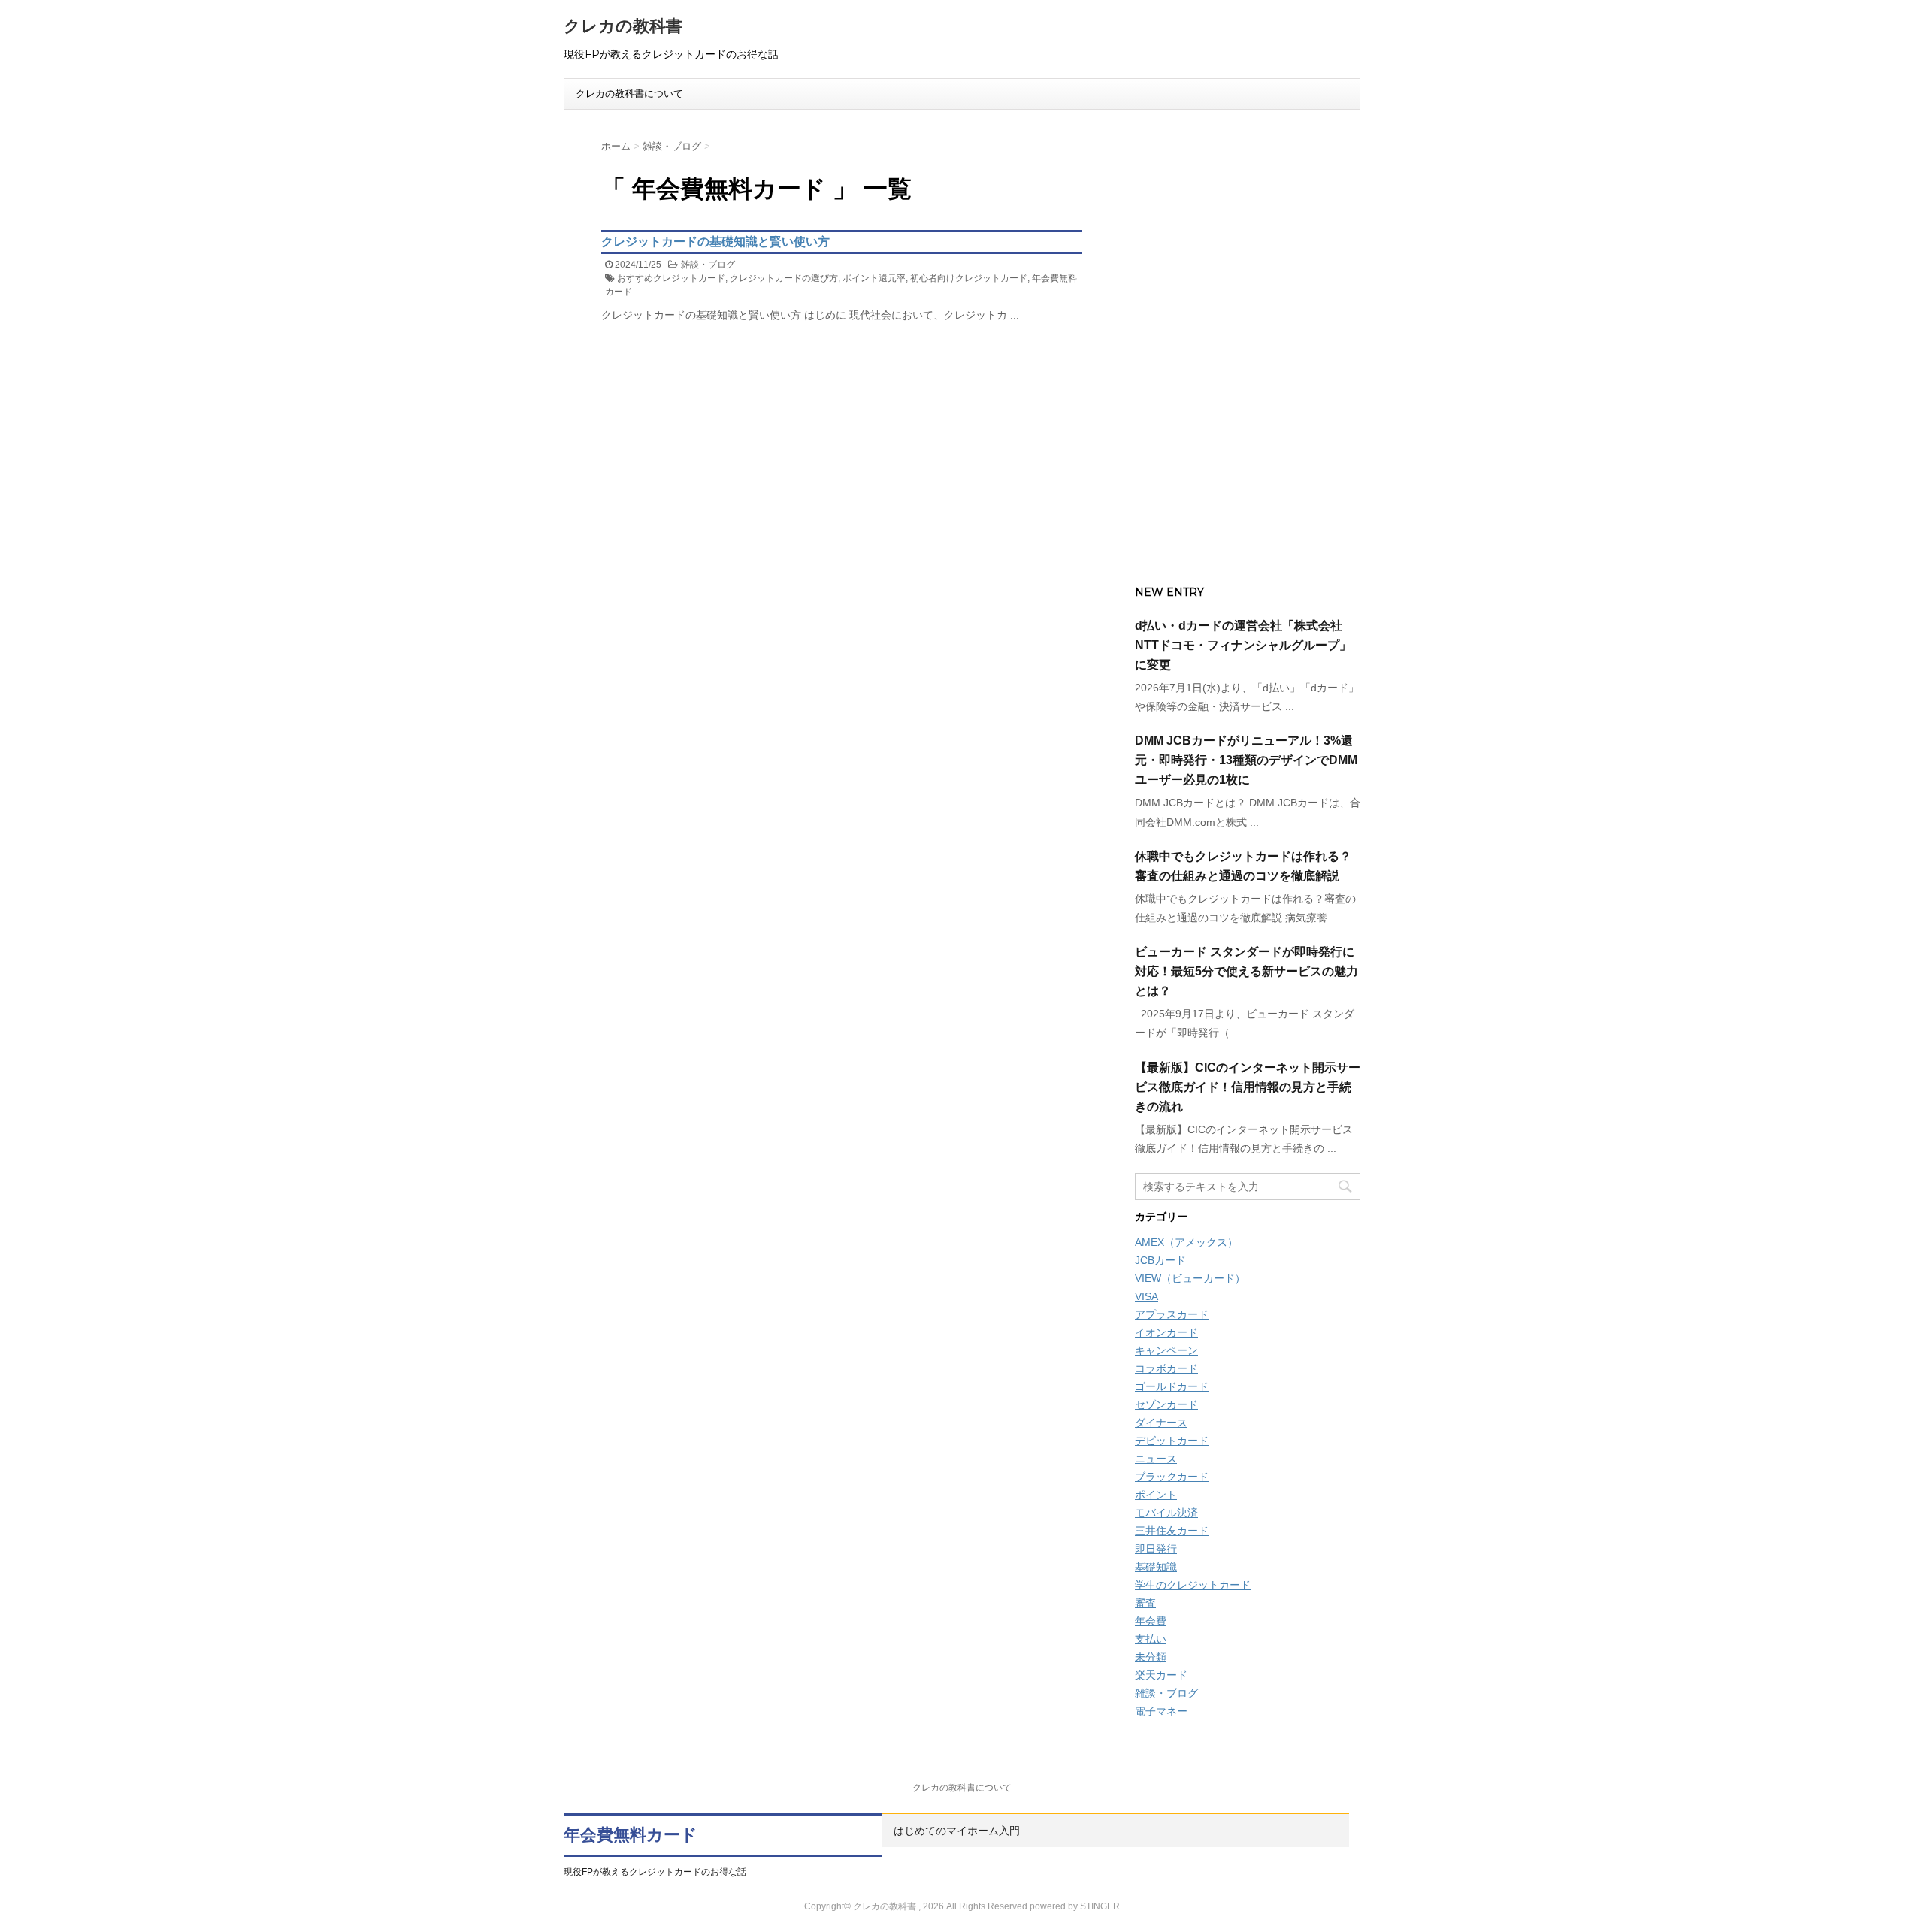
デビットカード (1172, 1441)
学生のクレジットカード (1193, 1585)
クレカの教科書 (623, 26)
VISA (1147, 1296)
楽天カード (1161, 1675)
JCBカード (1160, 1260)
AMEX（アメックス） (1186, 1242)
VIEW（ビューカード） (1190, 1278)
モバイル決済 (1166, 1513)
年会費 (1151, 1621)
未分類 (1151, 1657)
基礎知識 (1156, 1567)
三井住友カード (1172, 1531)
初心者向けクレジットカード (969, 278)
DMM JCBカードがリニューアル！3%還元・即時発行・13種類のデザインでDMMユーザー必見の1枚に (1246, 760)
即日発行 (1156, 1549)
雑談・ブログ (708, 265)
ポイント (1156, 1495)
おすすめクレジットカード (671, 278)
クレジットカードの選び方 (784, 278)
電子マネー (1161, 1711)
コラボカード (1166, 1368)
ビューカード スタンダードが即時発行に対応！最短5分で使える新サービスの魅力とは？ (1246, 971)
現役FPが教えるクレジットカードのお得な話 (655, 1872)
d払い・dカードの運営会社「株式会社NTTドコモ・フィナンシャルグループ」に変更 (1243, 645)
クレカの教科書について (629, 94)
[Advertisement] (1248, 343)
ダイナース (1161, 1423)
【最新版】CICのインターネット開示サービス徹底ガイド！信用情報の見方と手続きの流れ (1248, 1087)
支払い (1151, 1639)
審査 (1145, 1603)
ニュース (1156, 1459)
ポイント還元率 (874, 278)
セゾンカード (1166, 1404)
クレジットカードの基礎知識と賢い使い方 (715, 242)
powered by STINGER (1075, 1906)
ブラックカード (1172, 1477)
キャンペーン (1166, 1350)
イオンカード (1166, 1332)
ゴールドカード (1172, 1386)
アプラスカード (1172, 1314)
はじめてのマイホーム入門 (957, 1831)
